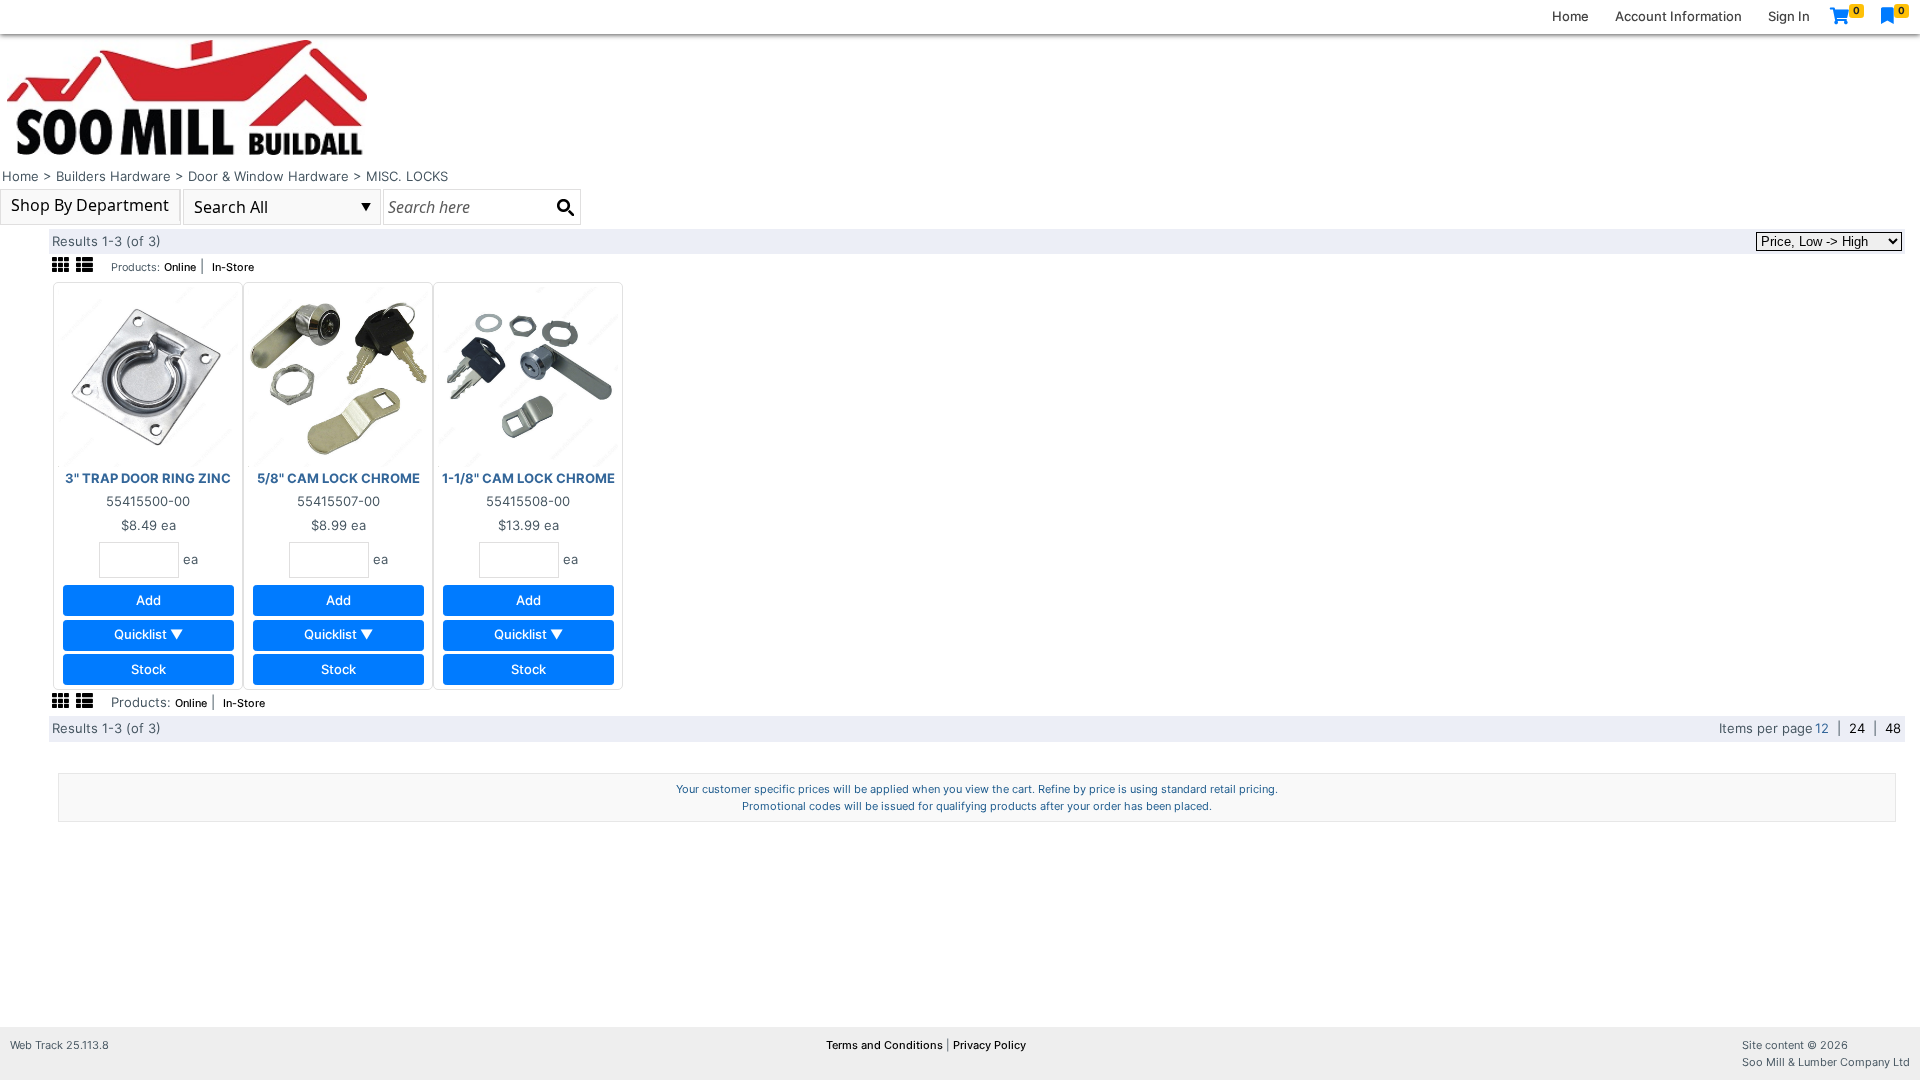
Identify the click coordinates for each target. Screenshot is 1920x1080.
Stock (148, 669)
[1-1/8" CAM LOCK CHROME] (528, 376)
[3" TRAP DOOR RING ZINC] (148, 376)
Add (148, 600)
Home (1570, 16)
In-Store (233, 267)
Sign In (1789, 16)
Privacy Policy (989, 1045)
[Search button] (565, 207)
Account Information (1678, 16)
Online (180, 267)
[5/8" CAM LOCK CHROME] (338, 376)
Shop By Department (90, 205)
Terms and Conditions (886, 1045)
